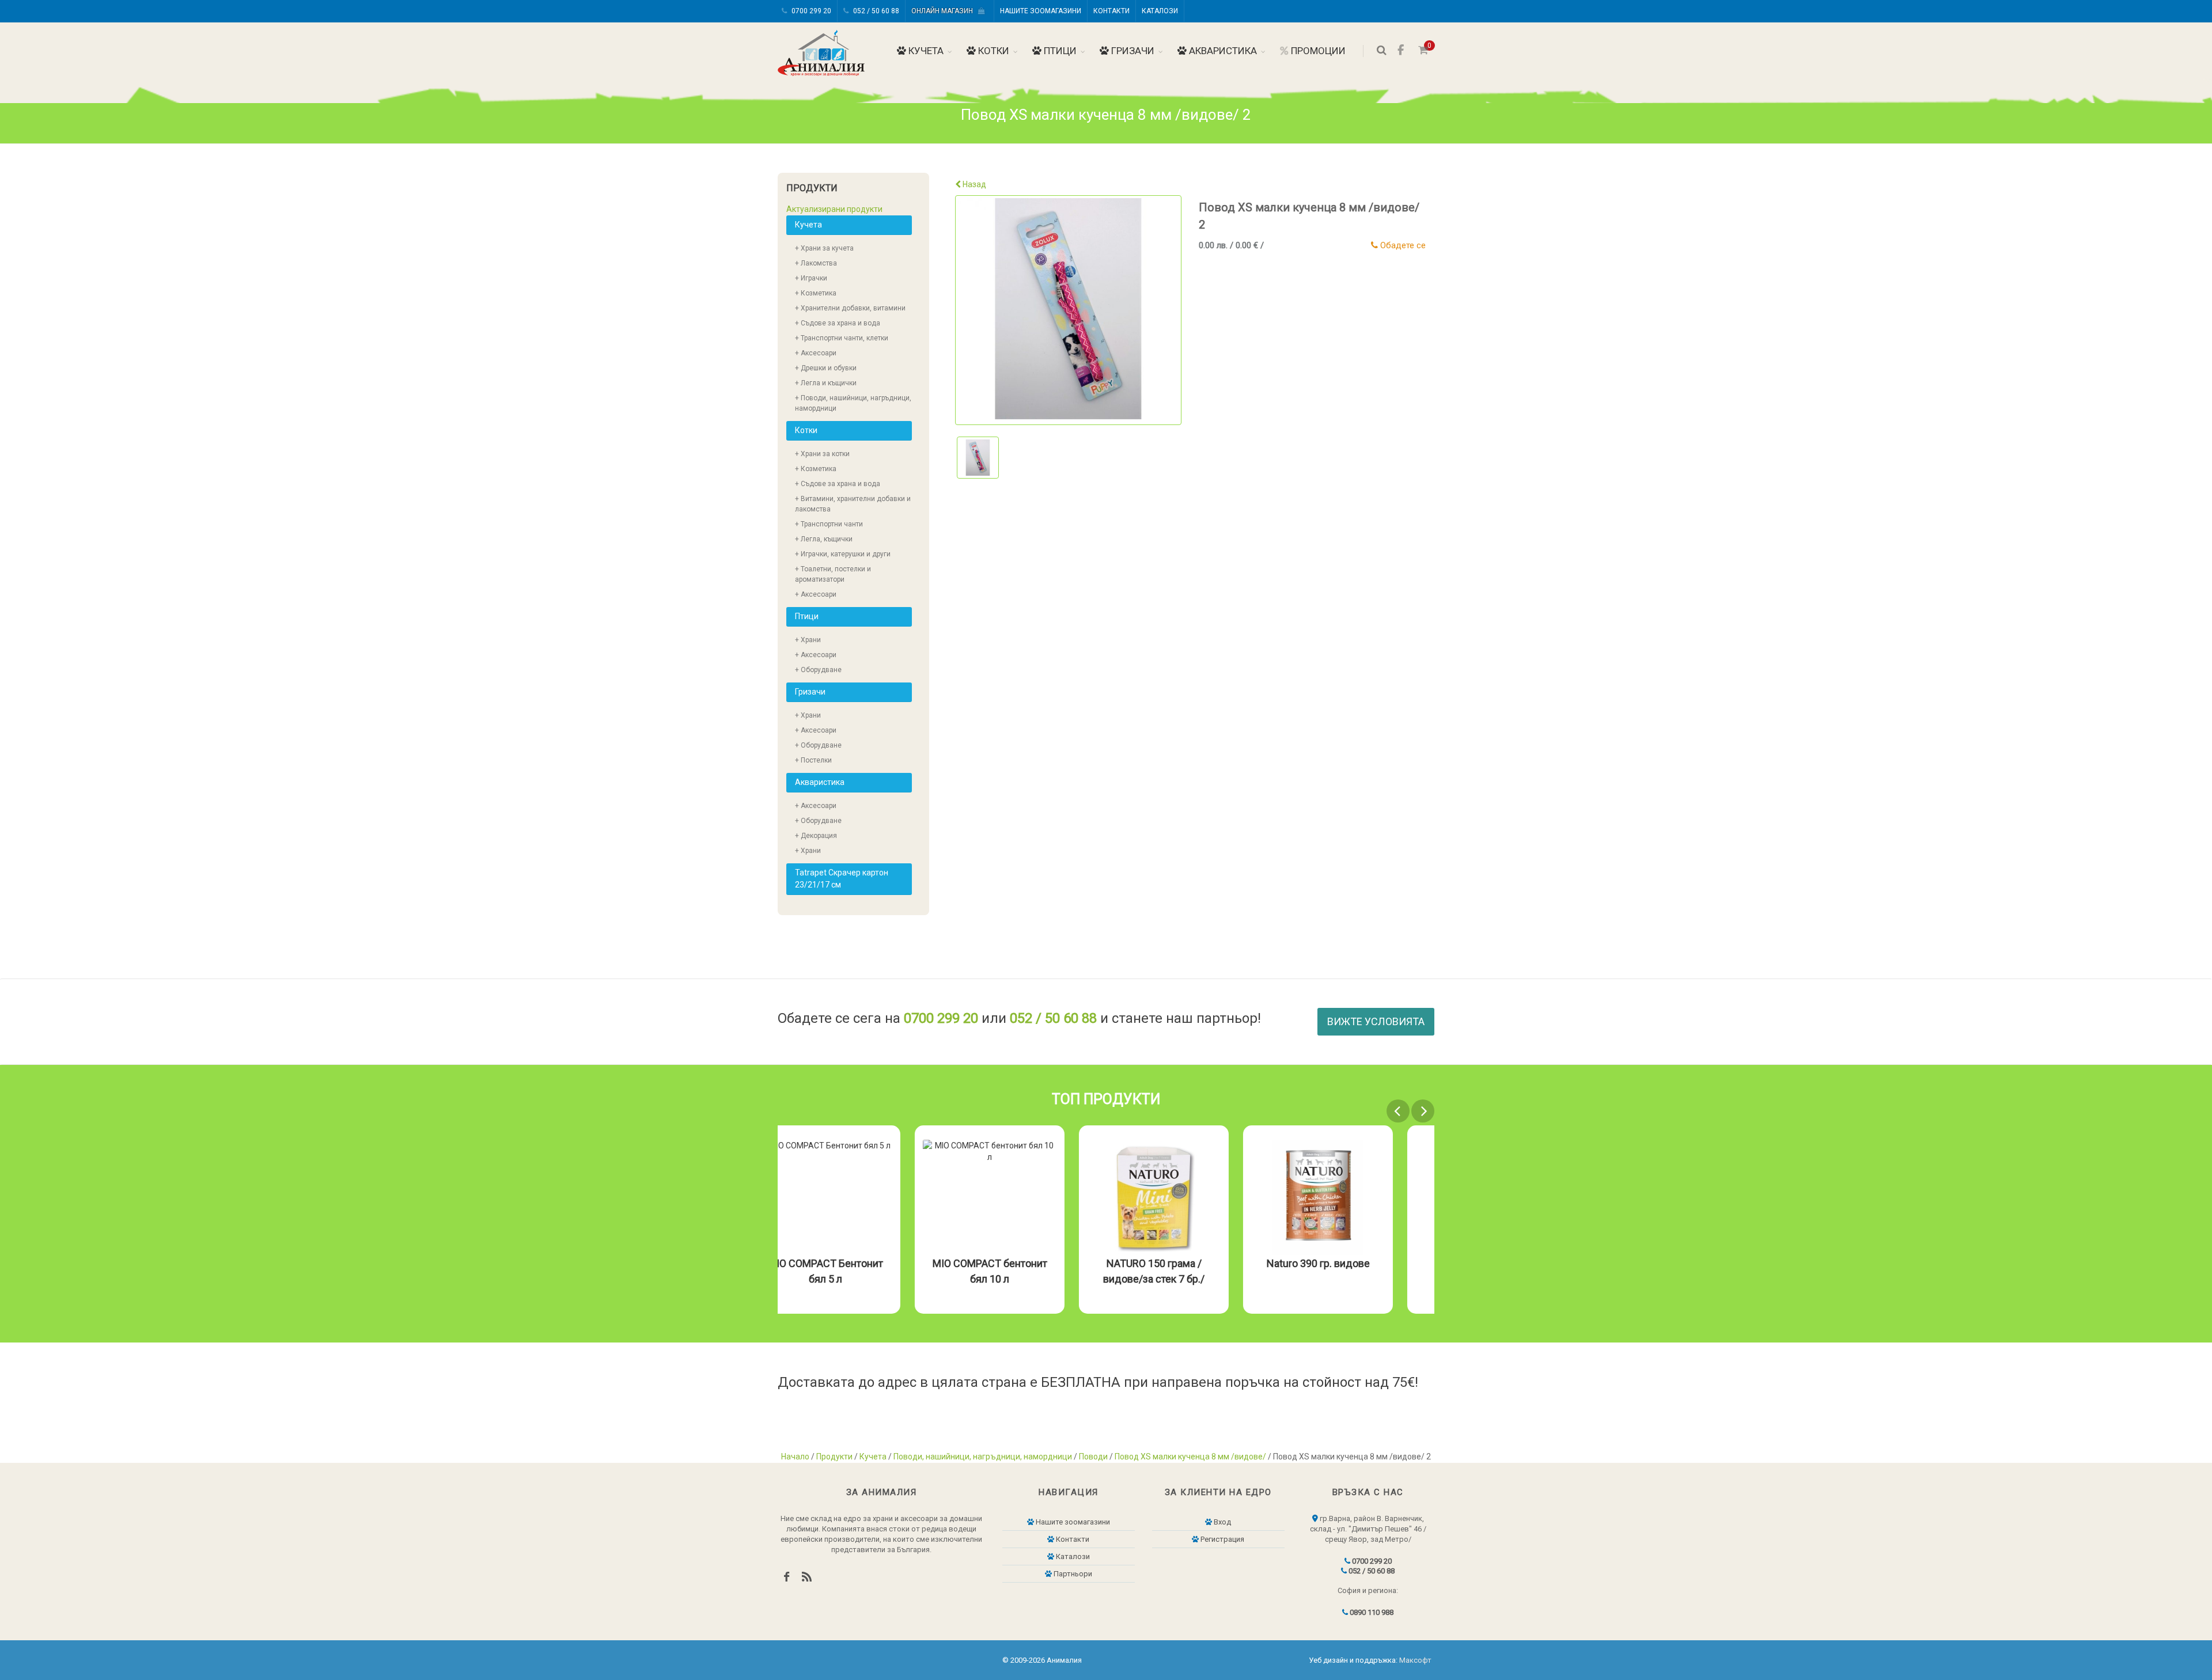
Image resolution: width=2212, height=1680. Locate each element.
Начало (795, 1457)
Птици (1059, 51)
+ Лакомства (816, 263)
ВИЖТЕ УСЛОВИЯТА (1376, 1021)
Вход (1221, 1522)
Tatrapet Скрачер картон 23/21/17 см (842, 879)
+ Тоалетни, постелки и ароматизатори (833, 574)
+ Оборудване (818, 670)
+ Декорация (816, 836)
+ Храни (808, 640)
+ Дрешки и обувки (826, 368)
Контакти (1111, 11)
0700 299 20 (810, 11)
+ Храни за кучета (824, 248)
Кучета (925, 51)
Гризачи (1132, 51)
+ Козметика (816, 293)
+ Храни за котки (822, 454)
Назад (974, 184)
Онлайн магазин (945, 11)
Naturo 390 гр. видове (1360, 1263)
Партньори (1072, 1574)
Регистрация (1221, 1539)
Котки (993, 51)
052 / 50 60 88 (875, 11)
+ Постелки (813, 760)
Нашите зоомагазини (1041, 11)
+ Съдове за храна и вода (838, 323)
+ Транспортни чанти (829, 524)
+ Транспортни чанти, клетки (842, 338)
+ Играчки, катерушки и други (843, 554)
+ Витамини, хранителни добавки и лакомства (853, 504)
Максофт (1415, 1660)
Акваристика (1222, 51)
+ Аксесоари (816, 353)
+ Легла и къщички (826, 383)
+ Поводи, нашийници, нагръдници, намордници (853, 403)
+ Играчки (811, 278)
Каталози (1160, 11)
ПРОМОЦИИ (1317, 51)
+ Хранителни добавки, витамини (850, 308)
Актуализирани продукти (834, 209)
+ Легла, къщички (824, 539)
